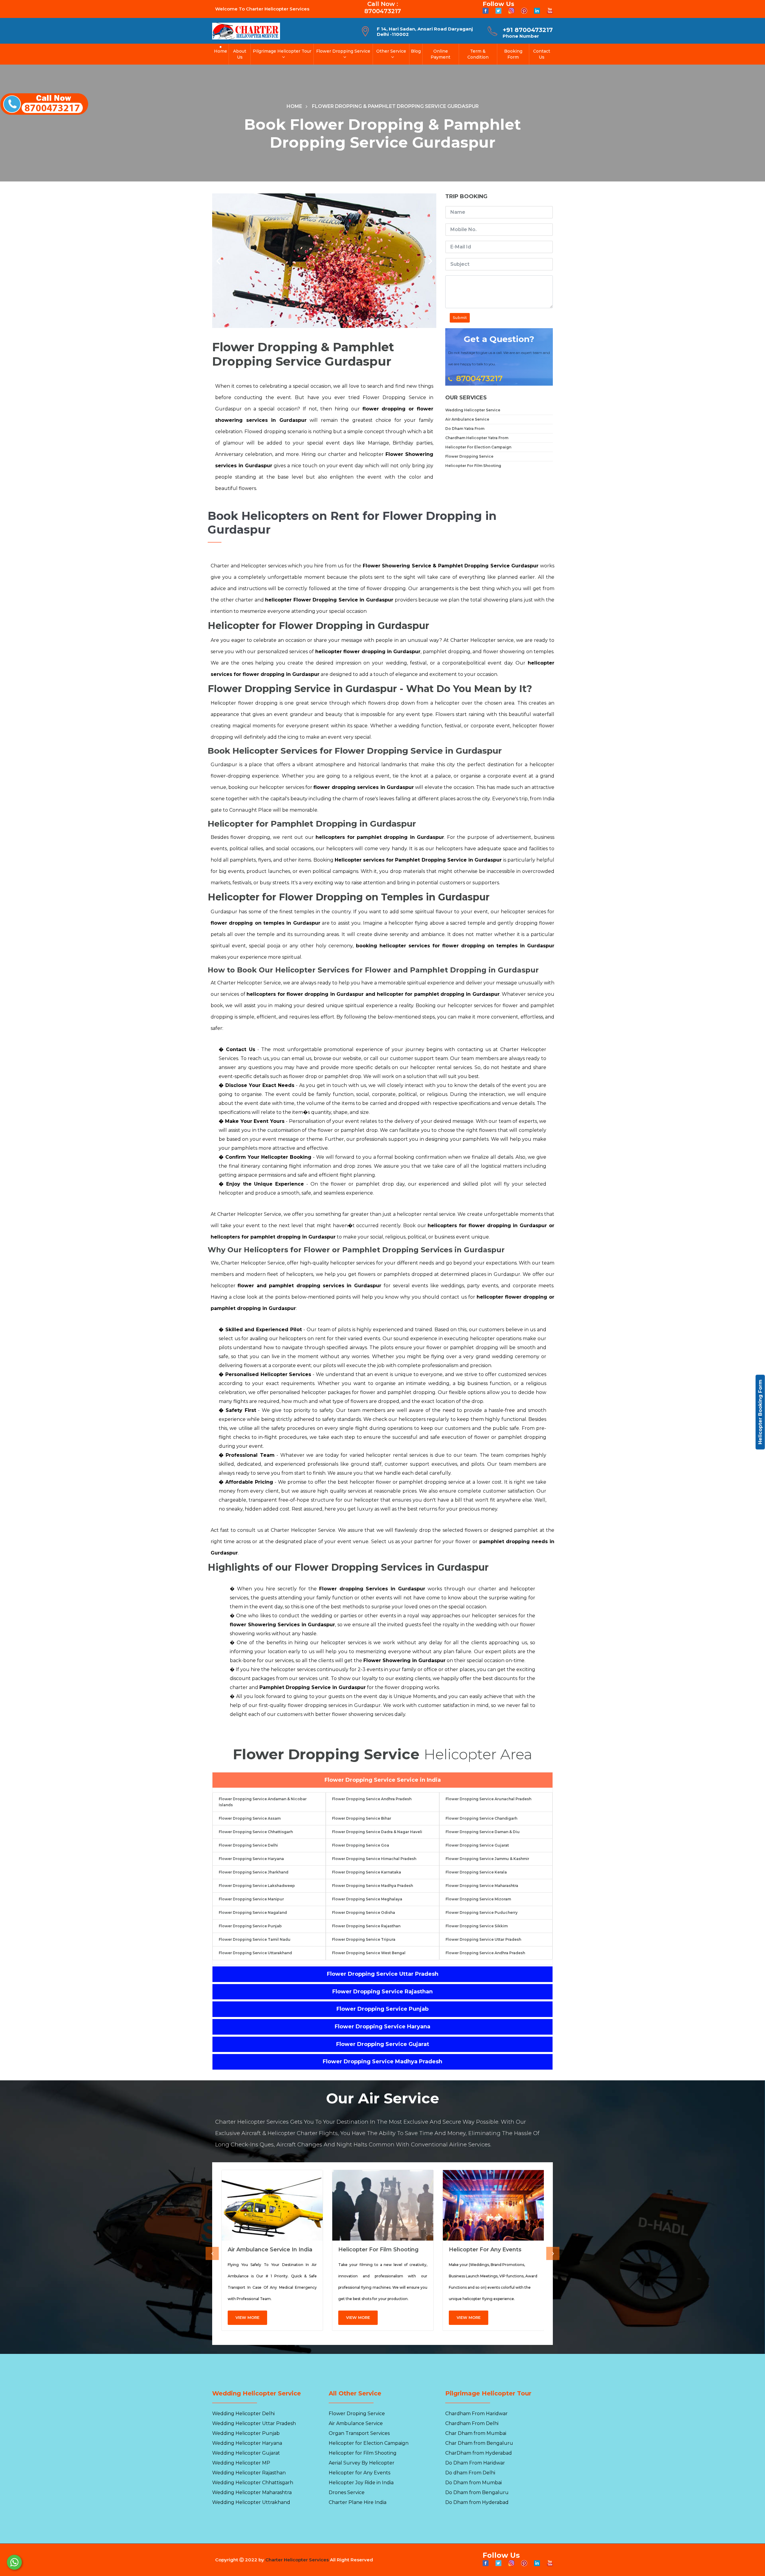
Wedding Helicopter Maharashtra (252, 2492)
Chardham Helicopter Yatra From (477, 438)
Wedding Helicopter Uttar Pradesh (254, 2423)
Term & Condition (478, 54)
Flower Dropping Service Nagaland (253, 1912)
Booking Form (513, 54)
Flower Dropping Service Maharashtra (482, 1886)
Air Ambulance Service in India (270, 2250)
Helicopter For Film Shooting (473, 466)
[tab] (382, 1780)
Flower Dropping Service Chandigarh (481, 1818)
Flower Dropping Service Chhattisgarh (256, 1832)
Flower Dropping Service (343, 51)
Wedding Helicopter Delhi (243, 2414)
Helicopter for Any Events (485, 2250)
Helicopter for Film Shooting (378, 2250)
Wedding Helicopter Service (473, 410)
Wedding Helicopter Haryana (247, 2443)
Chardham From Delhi (472, 2423)
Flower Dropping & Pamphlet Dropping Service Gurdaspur (395, 106)
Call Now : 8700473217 (383, 7)
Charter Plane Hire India (358, 2502)
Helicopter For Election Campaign (478, 447)
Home (221, 51)
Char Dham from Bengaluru (479, 2443)
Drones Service (347, 2492)
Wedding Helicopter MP (241, 2463)
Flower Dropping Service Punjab (250, 1926)
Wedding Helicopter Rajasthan (249, 2473)
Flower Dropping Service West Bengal (369, 1953)
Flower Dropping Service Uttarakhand (255, 1953)
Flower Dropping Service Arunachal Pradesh (488, 1799)
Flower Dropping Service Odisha (364, 1912)
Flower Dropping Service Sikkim (477, 1926)
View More (247, 2317)
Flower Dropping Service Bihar (362, 1818)
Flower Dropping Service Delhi (248, 1845)
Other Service (391, 51)
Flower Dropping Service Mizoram (478, 1899)
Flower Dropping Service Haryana (251, 1859)
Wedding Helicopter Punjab (246, 2433)
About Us (240, 54)
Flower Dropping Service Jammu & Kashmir (487, 1859)
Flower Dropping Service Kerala (476, 1872)
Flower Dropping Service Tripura (364, 1939)
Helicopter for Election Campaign (369, 2443)
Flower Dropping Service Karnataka (367, 1872)
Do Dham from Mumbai (473, 2483)
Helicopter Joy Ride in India (361, 2483)
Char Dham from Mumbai (476, 2433)
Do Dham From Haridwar (475, 2463)
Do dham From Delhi (470, 2473)
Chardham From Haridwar (476, 2414)
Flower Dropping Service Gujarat (477, 1845)
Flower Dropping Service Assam (250, 1818)
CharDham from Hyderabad (479, 2453)
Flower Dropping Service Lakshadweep (257, 1886)
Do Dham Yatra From (465, 429)
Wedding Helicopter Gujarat (246, 2453)
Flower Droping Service (357, 2414)
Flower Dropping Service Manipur (251, 1899)
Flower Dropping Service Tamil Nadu (255, 1939)
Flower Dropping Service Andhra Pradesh (372, 1799)
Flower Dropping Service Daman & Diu (483, 1832)
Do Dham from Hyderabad (477, 2502)
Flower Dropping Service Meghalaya (367, 1899)
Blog (416, 51)
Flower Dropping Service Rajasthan (366, 1926)
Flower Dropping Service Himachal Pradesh (374, 1859)
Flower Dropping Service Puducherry (482, 1912)
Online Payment (440, 54)
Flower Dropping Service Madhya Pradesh (372, 1886)
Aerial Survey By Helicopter (362, 2463)
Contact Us (542, 54)
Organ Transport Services (359, 2433)
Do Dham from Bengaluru (477, 2492)
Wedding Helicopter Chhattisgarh (253, 2483)
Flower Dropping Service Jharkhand (254, 1872)
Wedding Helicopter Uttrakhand (251, 2502)
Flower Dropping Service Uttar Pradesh (483, 1939)
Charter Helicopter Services (297, 2560)
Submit (460, 318)
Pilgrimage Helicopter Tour (282, 51)
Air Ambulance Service (467, 419)
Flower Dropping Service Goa (361, 1845)
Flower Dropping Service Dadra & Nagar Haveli (377, 1832)
